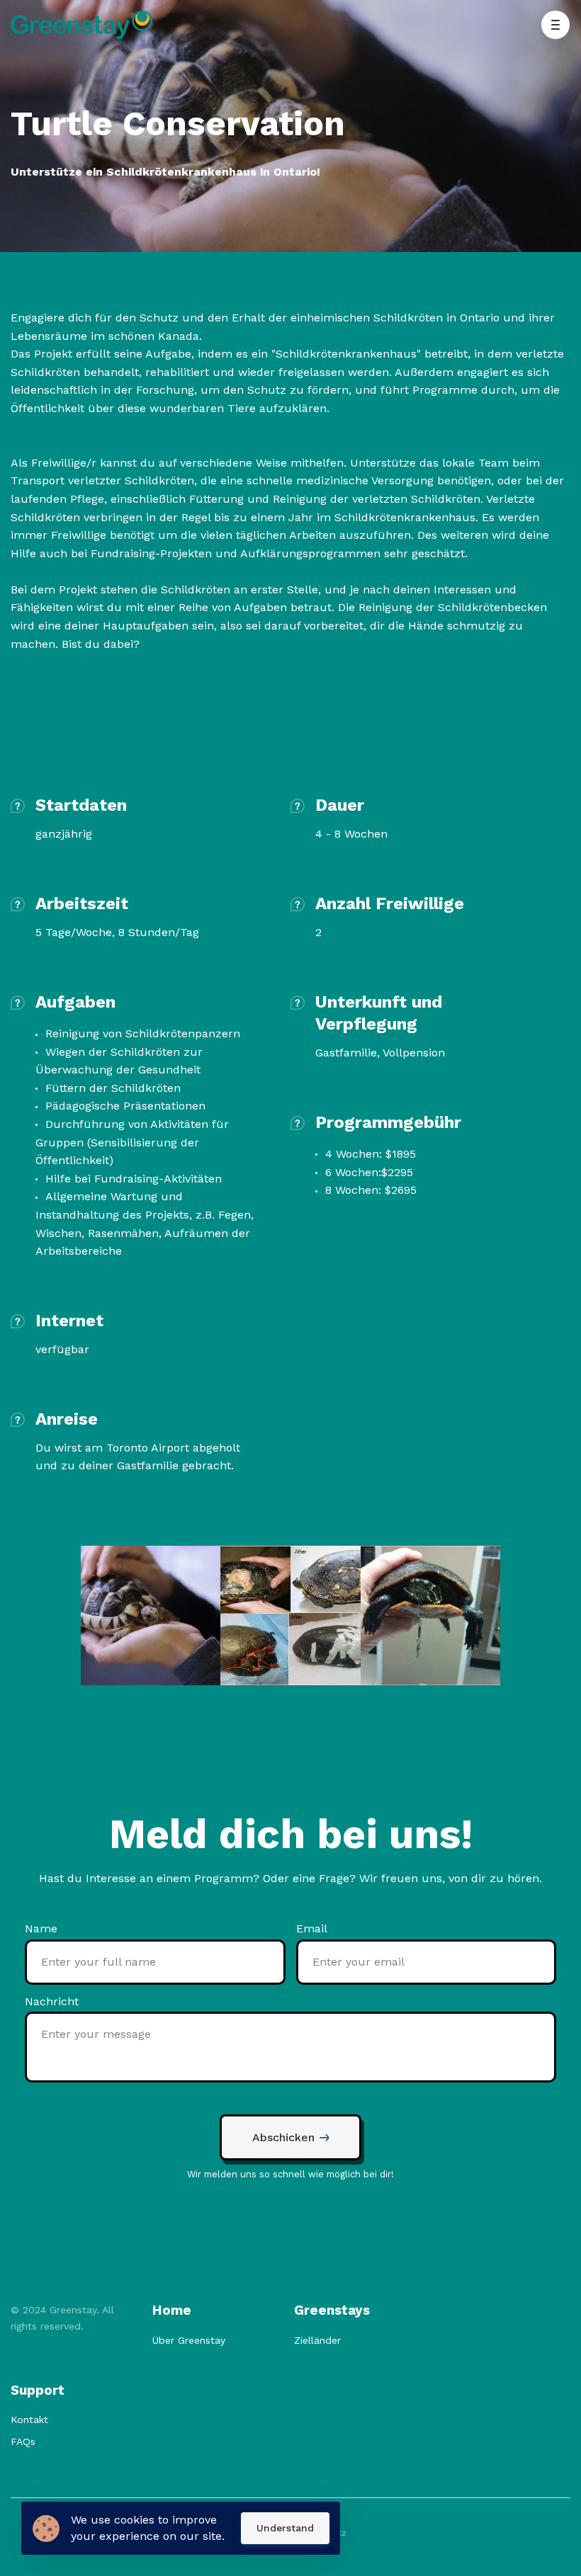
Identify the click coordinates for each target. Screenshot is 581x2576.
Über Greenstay (189, 2340)
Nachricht (52, 2001)
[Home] (85, 25)
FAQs (23, 2441)
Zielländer (317, 2340)
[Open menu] (555, 25)
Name (41, 1928)
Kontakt (29, 2420)
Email (312, 1928)
